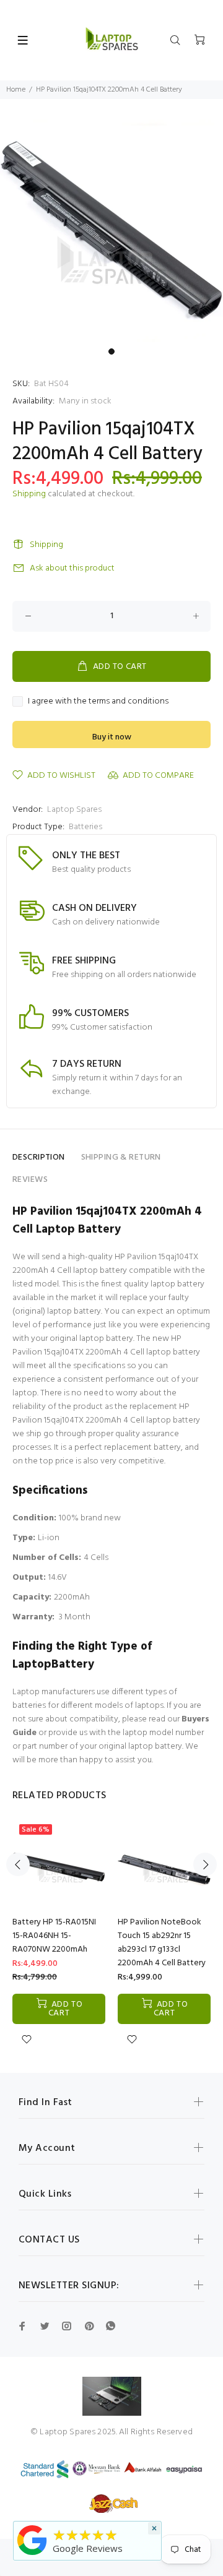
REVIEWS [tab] (30, 1180)
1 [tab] (111, 351)
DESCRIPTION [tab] (39, 1157)
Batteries (85, 827)
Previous (18, 1864)
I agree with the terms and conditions (98, 702)
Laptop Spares (74, 810)
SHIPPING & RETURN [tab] (121, 1157)
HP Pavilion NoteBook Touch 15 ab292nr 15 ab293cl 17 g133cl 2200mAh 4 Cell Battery (162, 1943)
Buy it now (112, 737)
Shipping (29, 494)
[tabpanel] (111, 231)
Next (205, 1864)
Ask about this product (72, 568)
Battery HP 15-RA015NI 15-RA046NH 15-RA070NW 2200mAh (54, 1936)
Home (16, 90)
